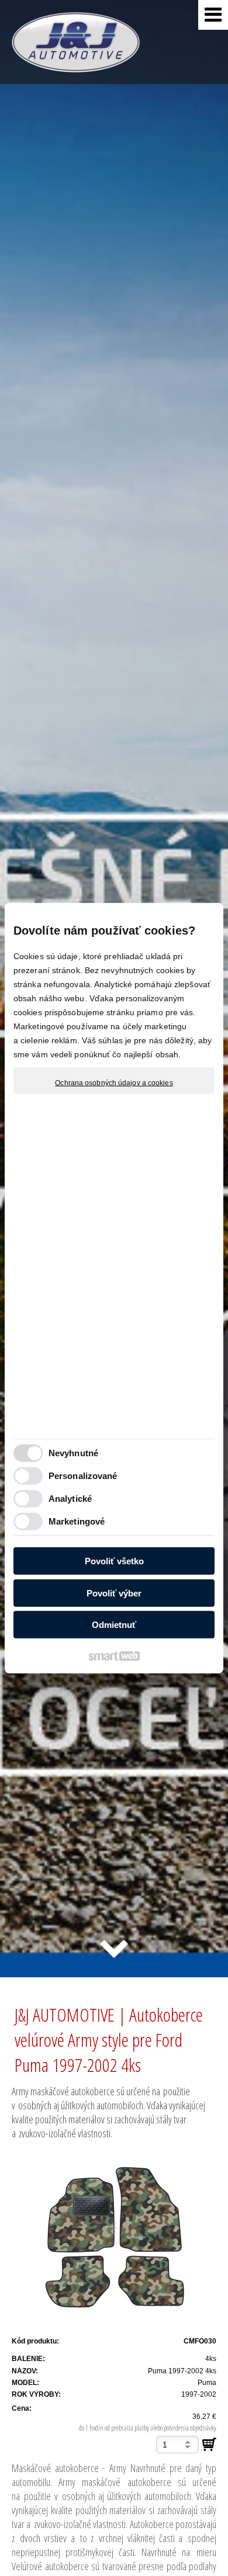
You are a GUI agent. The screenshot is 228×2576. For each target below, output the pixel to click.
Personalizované (83, 1475)
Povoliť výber (114, 1593)
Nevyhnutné (73, 1452)
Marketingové (77, 1521)
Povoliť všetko (114, 1561)
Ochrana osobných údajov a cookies (114, 1083)
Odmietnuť (114, 1625)
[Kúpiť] (209, 2445)
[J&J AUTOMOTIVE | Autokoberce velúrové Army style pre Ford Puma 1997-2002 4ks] (114, 2236)
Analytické (70, 1498)
